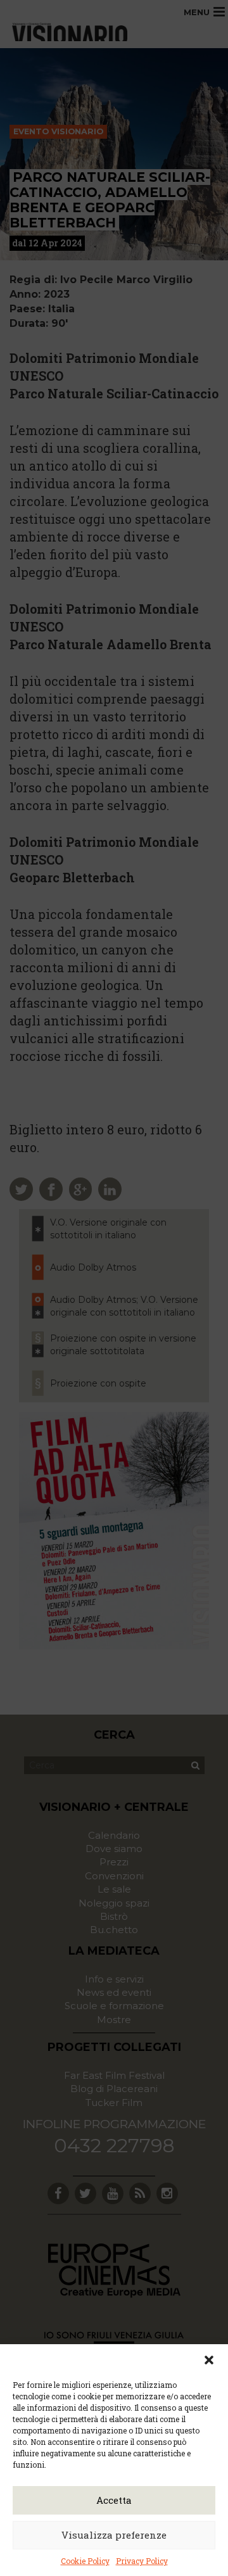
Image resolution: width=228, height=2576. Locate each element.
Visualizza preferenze (114, 2535)
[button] (209, 2360)
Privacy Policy (142, 2561)
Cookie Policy (85, 2561)
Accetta (114, 2500)
